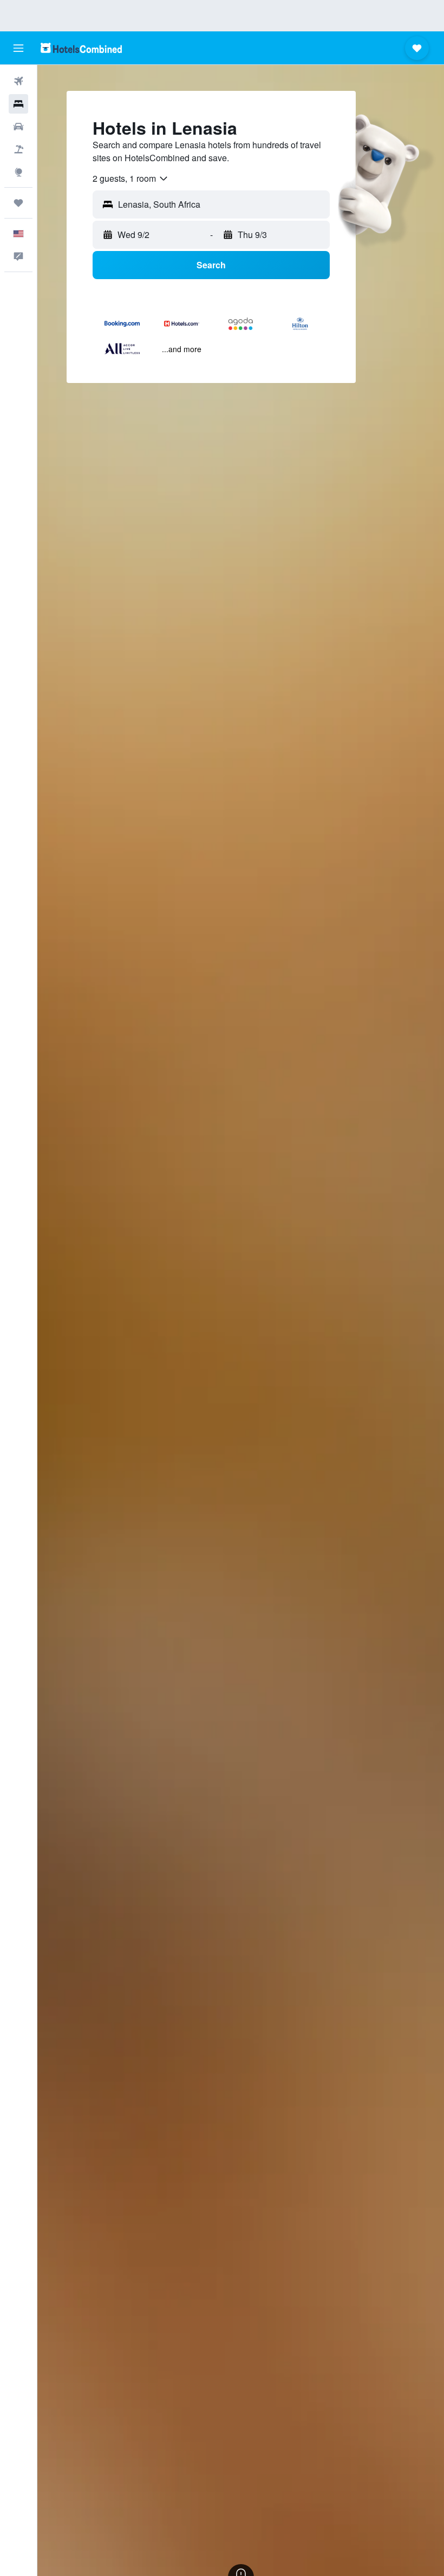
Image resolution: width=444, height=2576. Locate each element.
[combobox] (131, 179)
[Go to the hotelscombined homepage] (81, 48)
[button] (18, 48)
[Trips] (18, 203)
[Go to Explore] (18, 172)
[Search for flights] (18, 81)
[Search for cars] (18, 127)
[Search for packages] (18, 149)
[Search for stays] (18, 104)
